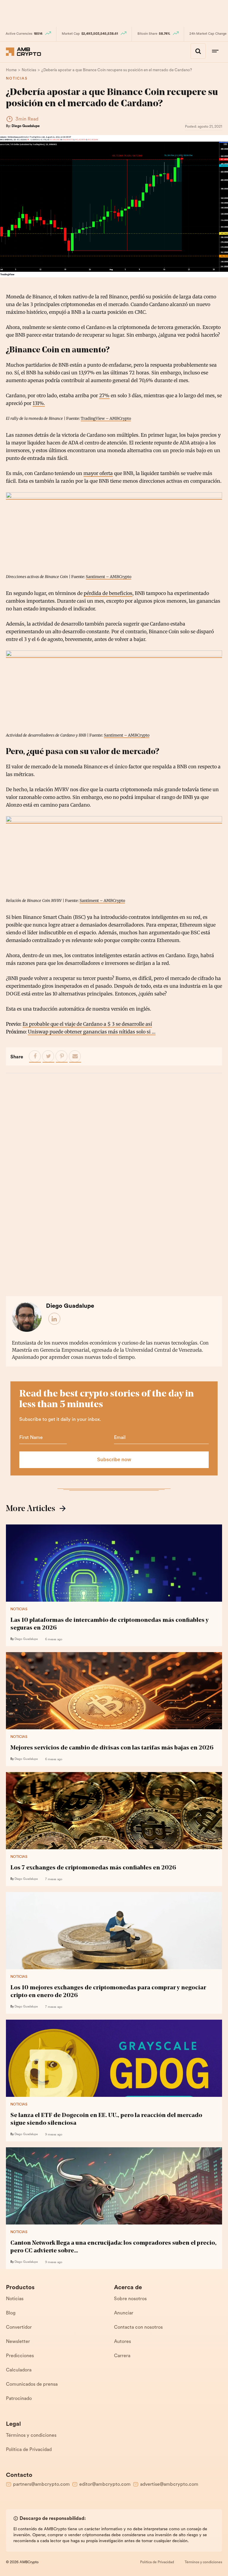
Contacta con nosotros (138, 2328)
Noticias (17, 79)
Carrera (122, 2356)
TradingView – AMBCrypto (106, 418)
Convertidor (19, 2328)
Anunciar (124, 2313)
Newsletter (18, 2342)
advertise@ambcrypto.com (169, 2485)
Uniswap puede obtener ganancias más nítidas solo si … (92, 1032)
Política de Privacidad (29, 2450)
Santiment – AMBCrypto (109, 577)
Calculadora (19, 2370)
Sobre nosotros (130, 2299)
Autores (122, 2342)
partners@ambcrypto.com (41, 2485)
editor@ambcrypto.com (105, 2485)
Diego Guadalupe (26, 126)
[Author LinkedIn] (55, 1319)
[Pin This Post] (62, 1057)
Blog (11, 2313)
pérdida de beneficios (108, 593)
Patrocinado (19, 2399)
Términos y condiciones (31, 2436)
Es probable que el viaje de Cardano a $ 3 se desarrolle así (87, 1024)
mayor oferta (98, 473)
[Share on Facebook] (35, 1057)
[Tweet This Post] (48, 1057)
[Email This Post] (75, 1057)
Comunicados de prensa (32, 2385)
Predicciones (20, 2356)
